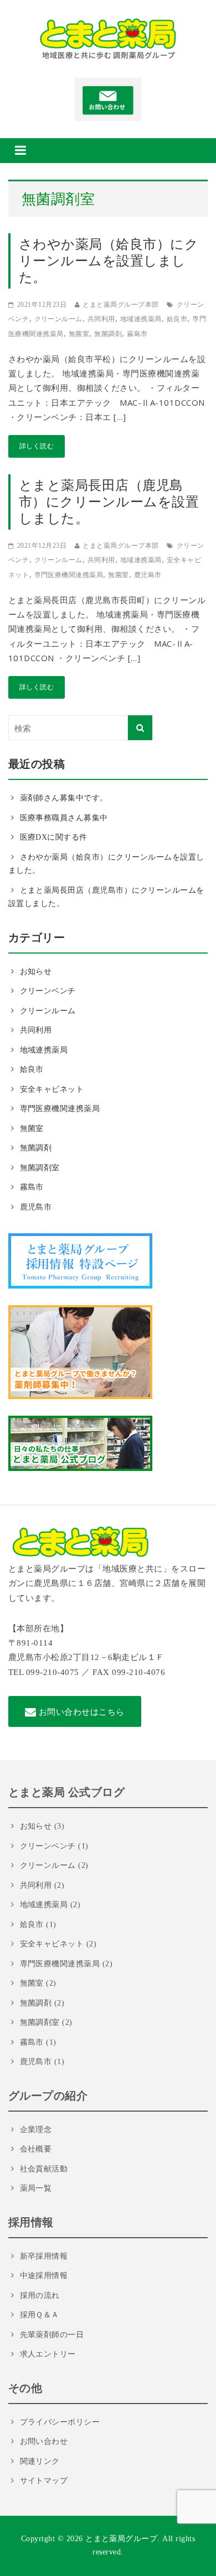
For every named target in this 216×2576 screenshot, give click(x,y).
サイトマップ (44, 2481)
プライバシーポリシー (60, 2422)
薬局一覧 (36, 2188)
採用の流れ (40, 2295)
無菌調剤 (108, 334)
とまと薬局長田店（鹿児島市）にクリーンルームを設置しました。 (109, 502)
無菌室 (79, 334)
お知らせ (36, 972)
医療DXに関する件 (54, 837)
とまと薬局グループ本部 (120, 305)
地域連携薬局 (141, 319)
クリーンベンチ (48, 991)
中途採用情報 (44, 2276)
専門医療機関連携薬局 (69, 575)
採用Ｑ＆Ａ (40, 2315)
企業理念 (36, 2130)
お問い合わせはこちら (81, 1711)
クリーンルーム (58, 319)
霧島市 (137, 334)
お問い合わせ (44, 2441)
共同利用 (101, 319)
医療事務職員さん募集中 (64, 818)
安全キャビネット (52, 1089)
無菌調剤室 (40, 1168)
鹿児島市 (148, 575)
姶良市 (177, 319)
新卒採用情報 (44, 2256)
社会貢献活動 (44, 2169)
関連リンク (40, 2461)
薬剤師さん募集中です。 (64, 798)
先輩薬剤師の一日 (52, 2335)
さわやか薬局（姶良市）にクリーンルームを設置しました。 (109, 261)
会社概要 (36, 2149)
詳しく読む (37, 446)
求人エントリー (48, 2354)
